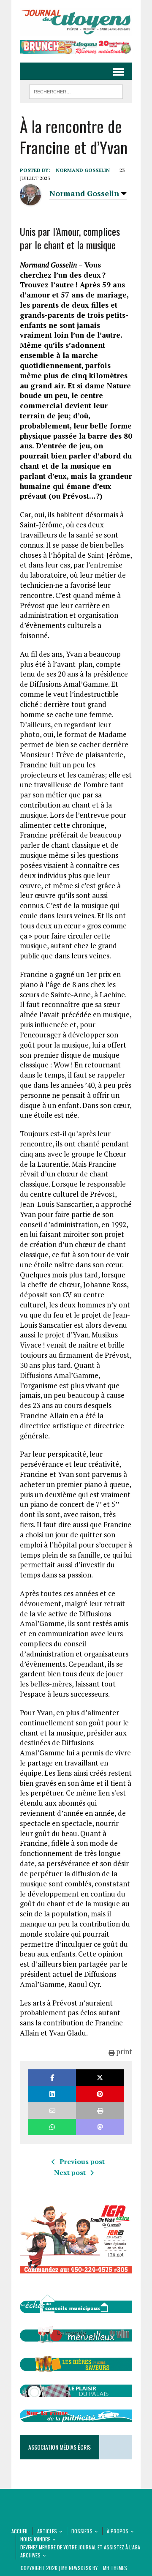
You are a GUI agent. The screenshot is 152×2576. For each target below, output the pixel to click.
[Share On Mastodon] (100, 2127)
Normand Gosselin (83, 170)
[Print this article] (100, 2111)
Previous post (82, 2161)
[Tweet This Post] (100, 2078)
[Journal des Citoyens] (76, 22)
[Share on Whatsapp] (52, 2127)
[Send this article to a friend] (52, 2111)
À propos (118, 2531)
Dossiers (82, 2531)
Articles (47, 2531)
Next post (70, 2172)
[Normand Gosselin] (30, 201)
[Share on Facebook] (52, 2078)
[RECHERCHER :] (76, 90)
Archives (30, 2555)
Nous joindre (35, 2539)
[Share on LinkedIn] (52, 2094)
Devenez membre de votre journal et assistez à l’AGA (80, 2547)
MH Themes (115, 2568)
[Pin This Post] (100, 2094)
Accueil (20, 2531)
